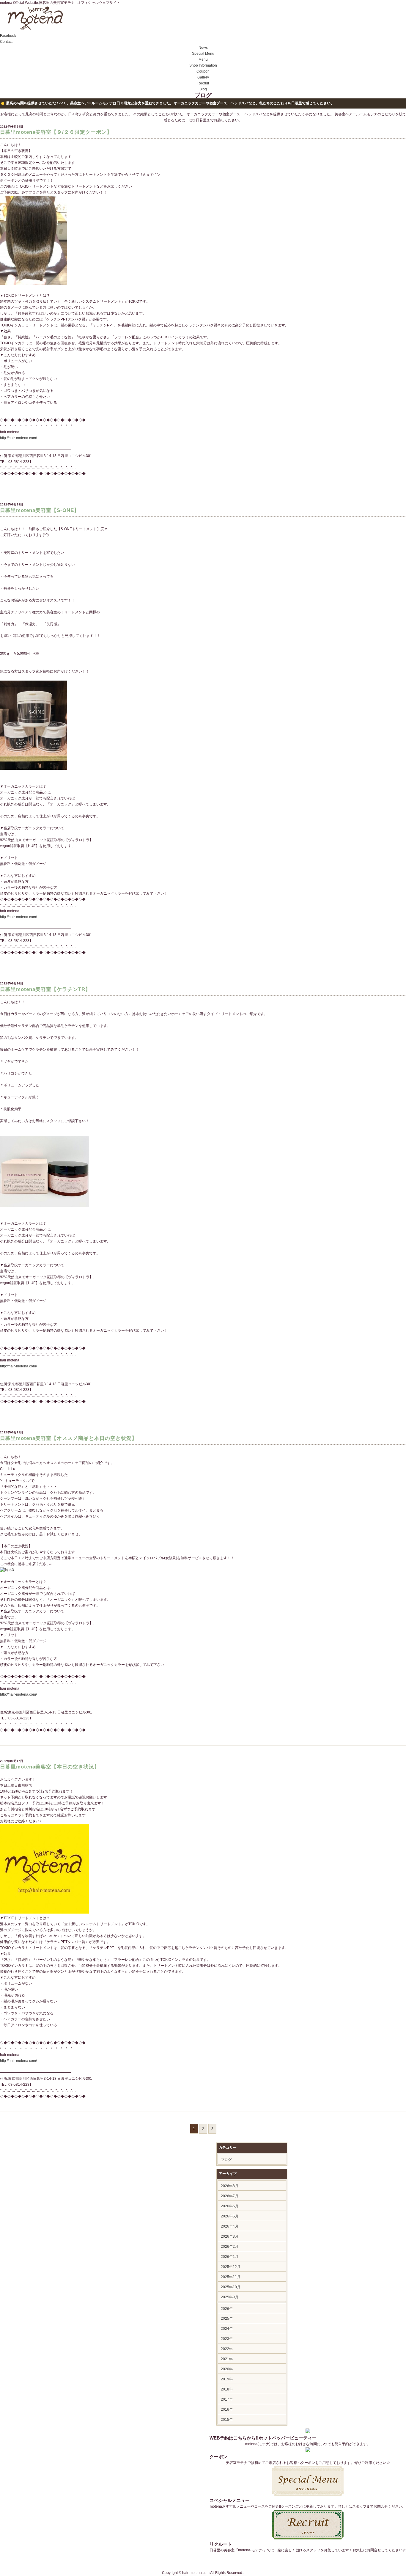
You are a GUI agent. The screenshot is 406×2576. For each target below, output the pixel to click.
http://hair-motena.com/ (18, 438)
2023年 (227, 2339)
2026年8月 (230, 2186)
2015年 (227, 2420)
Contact (6, 42)
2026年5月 (230, 2216)
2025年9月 (230, 2297)
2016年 (227, 2409)
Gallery (203, 77)
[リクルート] (308, 2538)
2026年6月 (230, 2206)
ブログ (226, 2160)
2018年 (227, 2389)
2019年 (227, 2379)
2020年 (227, 2369)
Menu (203, 59)
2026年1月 (230, 2257)
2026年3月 (230, 2236)
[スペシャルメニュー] (308, 2495)
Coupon (203, 71)
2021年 (227, 2359)
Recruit (203, 83)
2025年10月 (231, 2287)
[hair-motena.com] (35, 30)
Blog (203, 89)
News (203, 48)
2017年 (227, 2399)
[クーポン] (308, 2451)
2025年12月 (231, 2267)
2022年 (227, 2349)
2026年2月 (230, 2247)
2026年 (227, 2309)
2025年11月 (231, 2277)
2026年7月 (230, 2196)
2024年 (227, 2329)
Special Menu (203, 54)
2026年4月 (230, 2226)
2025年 (227, 2319)
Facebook (8, 36)
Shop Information (203, 65)
